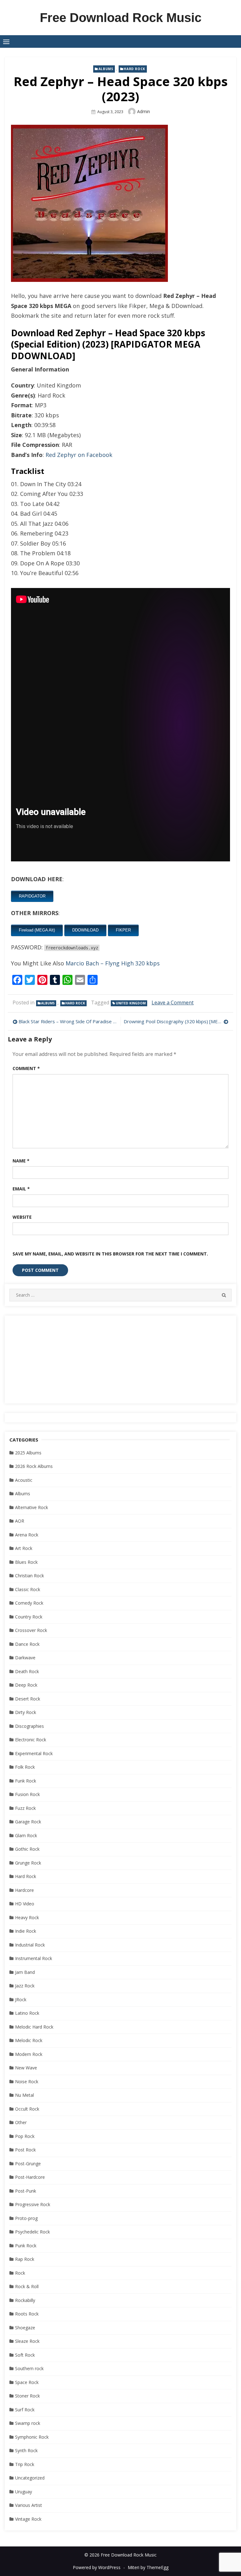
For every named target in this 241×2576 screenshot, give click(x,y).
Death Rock (27, 1671)
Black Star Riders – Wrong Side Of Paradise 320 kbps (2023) (68, 1021)
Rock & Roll (27, 2286)
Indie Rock (26, 1931)
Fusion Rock (27, 1794)
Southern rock (29, 2368)
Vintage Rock (28, 2519)
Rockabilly (25, 2300)
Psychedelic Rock (32, 2232)
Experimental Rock (34, 1753)
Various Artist (29, 2505)
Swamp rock (28, 2423)
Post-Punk (26, 2191)
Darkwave (25, 1658)
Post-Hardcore (30, 2177)
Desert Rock (28, 1699)
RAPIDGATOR (32, 896)
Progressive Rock (33, 2204)
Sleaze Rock (27, 2341)
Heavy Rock (27, 1917)
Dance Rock (27, 1644)
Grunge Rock (28, 1863)
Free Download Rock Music (121, 18)
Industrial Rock (30, 1945)
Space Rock (27, 2382)
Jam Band (25, 1972)
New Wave (26, 2068)
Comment (26, 1068)
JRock (21, 1999)
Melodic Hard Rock (34, 2027)
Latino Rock (27, 2013)
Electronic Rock (31, 1740)
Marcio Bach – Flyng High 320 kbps (113, 963)
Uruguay (24, 2492)
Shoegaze (25, 2328)
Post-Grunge (28, 2164)
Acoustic (24, 1480)
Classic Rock (28, 1589)
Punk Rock (26, 2246)
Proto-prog (26, 2218)
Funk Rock (26, 1781)
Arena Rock (27, 1535)
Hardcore (24, 1890)
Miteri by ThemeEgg (148, 2567)
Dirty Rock (26, 1712)
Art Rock (24, 1548)
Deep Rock (26, 1685)
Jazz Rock (25, 1986)
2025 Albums (28, 1453)
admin (144, 111)
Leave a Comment (173, 1002)
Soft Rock (25, 2355)
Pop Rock (25, 2136)
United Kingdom (131, 1003)
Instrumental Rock (34, 1958)
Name (21, 1161)
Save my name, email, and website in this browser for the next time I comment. (110, 1254)
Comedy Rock (29, 1603)
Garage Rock (28, 1822)
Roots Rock (27, 2314)
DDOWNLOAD (85, 930)
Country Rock (29, 1617)
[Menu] (6, 41)
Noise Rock (27, 2082)
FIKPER (123, 930)
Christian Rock (29, 1576)
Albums (106, 69)
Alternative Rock (32, 1507)
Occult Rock (27, 2109)
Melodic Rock (29, 2040)
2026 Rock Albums (34, 1466)
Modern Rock (29, 2054)
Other (21, 2122)
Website (22, 1217)
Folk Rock (25, 1767)
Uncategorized (30, 2478)
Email (21, 1189)
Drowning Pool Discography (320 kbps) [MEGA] (175, 1021)
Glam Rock (26, 1835)
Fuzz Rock (25, 1808)
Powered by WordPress (97, 2567)
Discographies (29, 1726)
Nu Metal (24, 2095)
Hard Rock (134, 69)
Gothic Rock (27, 1849)
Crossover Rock (31, 1630)
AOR (20, 1521)
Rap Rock (25, 2259)
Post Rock (25, 2150)
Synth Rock (26, 2450)
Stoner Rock (27, 2396)
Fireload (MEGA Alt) (37, 930)
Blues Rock (26, 1562)
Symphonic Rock (32, 2437)
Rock (20, 2273)
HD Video (25, 1904)
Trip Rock (25, 2464)
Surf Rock (25, 2410)
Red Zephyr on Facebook (79, 455)
